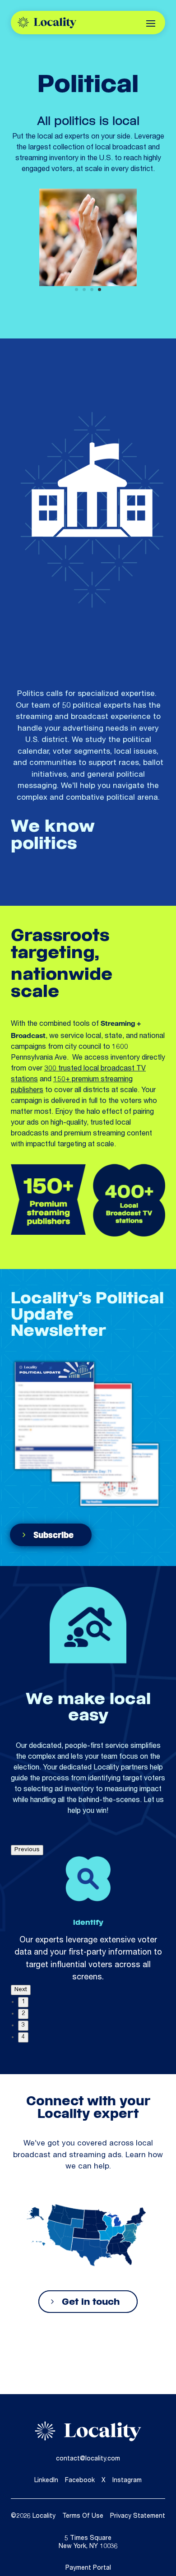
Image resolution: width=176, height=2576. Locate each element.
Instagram (127, 2481)
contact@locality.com (88, 2459)
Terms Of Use (83, 2516)
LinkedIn (46, 2481)
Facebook (80, 2481)
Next (21, 1990)
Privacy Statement (138, 2516)
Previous (27, 1850)
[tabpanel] (88, 1920)
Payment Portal (88, 2568)
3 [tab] (23, 2025)
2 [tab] (23, 2014)
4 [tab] (23, 2037)
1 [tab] (23, 2002)
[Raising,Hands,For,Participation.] (88, 285)
